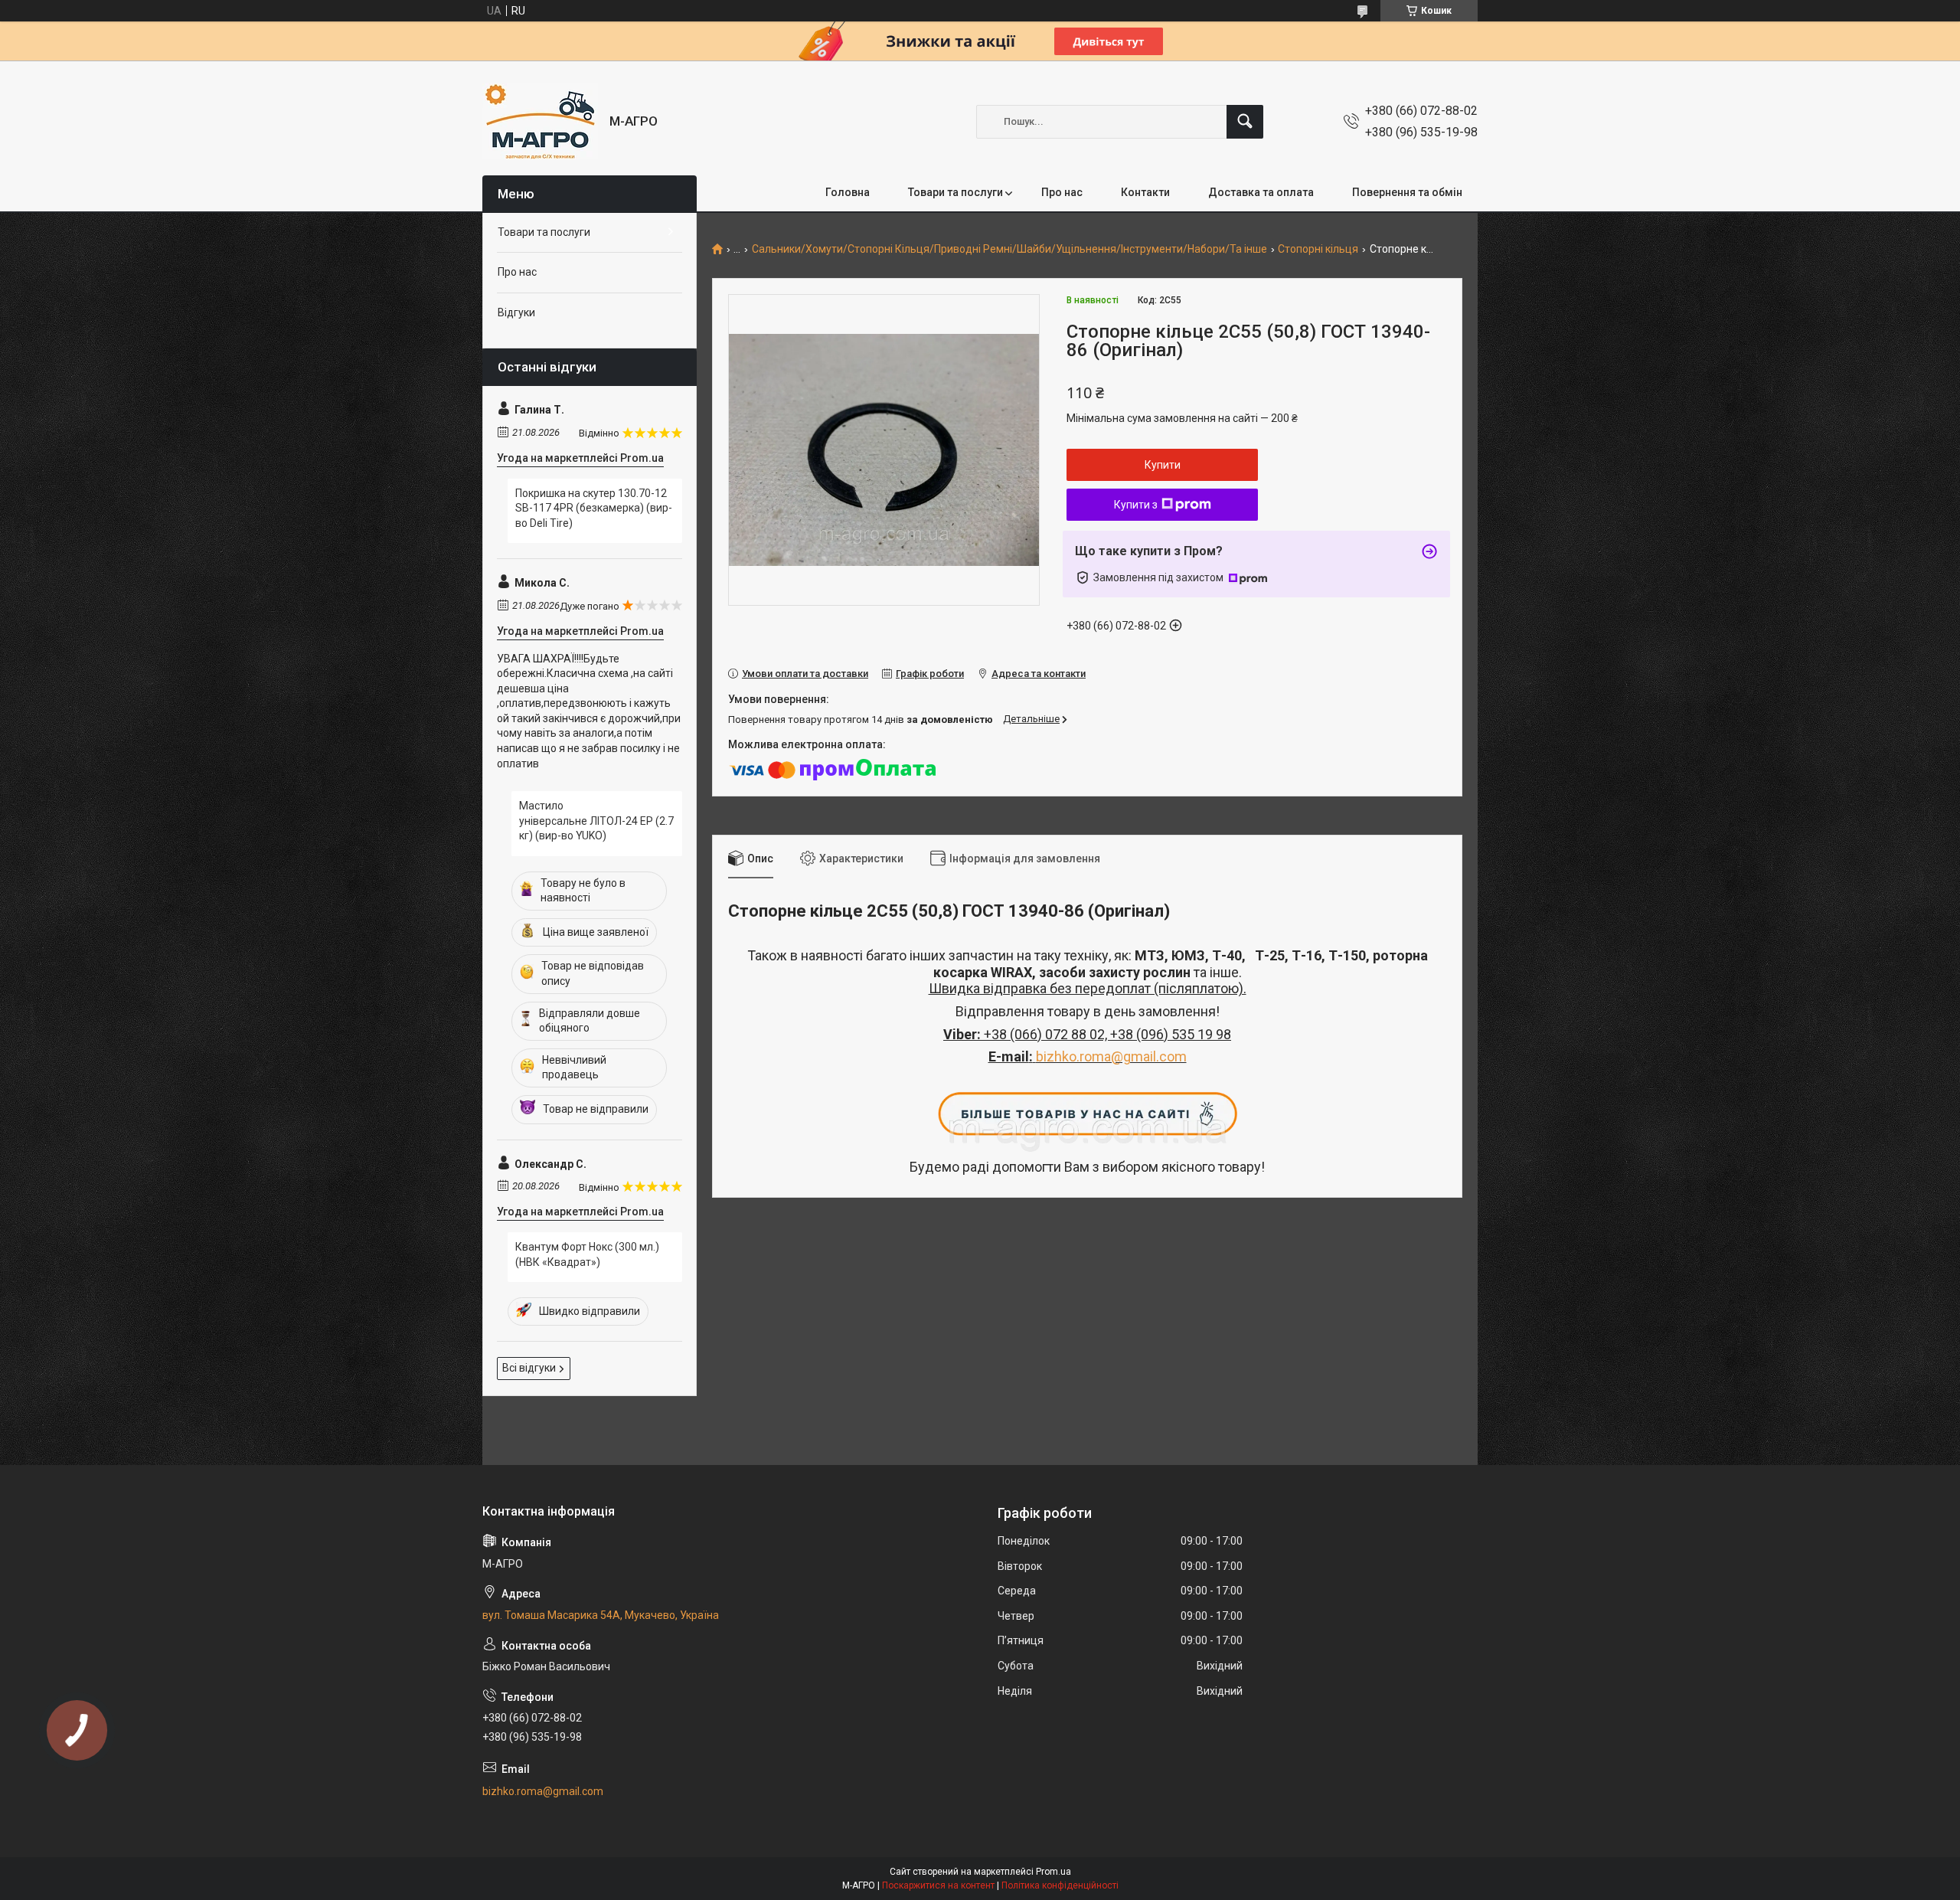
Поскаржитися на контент (938, 1885)
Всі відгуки (529, 1368)
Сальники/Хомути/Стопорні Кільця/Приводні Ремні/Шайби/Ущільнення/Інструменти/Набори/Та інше (1009, 249)
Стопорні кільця (1318, 249)
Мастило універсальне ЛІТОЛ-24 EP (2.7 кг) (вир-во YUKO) (596, 821)
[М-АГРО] (540, 121)
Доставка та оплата (1261, 192)
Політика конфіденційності (1060, 1885)
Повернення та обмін (1407, 192)
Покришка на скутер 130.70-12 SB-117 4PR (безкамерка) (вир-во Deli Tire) (594, 508)
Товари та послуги (955, 192)
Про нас (1062, 192)
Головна (848, 192)
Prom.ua (1053, 1872)
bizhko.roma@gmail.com (1111, 1056)
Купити (1163, 465)
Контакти (1145, 192)
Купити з (1136, 505)
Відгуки (516, 312)
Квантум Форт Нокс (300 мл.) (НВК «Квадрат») (587, 1254)
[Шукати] (1245, 122)
